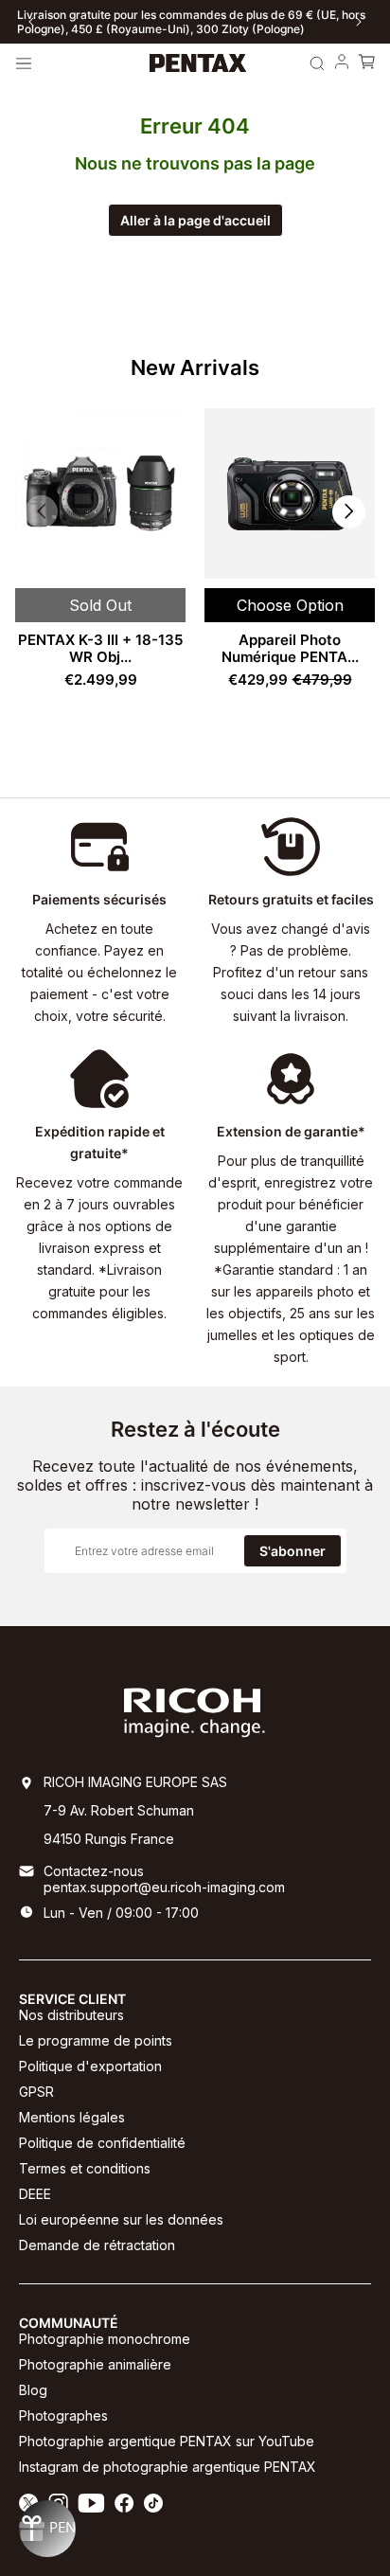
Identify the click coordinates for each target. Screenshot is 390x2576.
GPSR (36, 2092)
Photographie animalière (95, 2364)
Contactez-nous (94, 1871)
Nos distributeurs (71, 2015)
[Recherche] (317, 63)
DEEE (35, 2194)
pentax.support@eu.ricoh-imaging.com (164, 1887)
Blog (33, 2390)
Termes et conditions (85, 2168)
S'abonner (292, 1551)
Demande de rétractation (97, 2245)
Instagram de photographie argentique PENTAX (168, 2467)
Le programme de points (96, 2040)
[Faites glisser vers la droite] (359, 22)
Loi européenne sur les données (121, 2219)
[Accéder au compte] (342, 63)
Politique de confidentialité (102, 2143)
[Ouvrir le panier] (366, 63)
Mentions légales (72, 2117)
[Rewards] (47, 2529)
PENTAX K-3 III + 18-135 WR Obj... (100, 648)
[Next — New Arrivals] (349, 512)
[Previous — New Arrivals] (41, 512)
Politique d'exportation (90, 2066)
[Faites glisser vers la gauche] (31, 22)
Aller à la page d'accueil (195, 220)
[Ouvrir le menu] (24, 63)
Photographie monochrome (105, 2339)
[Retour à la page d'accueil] (198, 63)
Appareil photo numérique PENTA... (290, 648)
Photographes (63, 2415)
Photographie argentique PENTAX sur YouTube (167, 2441)
